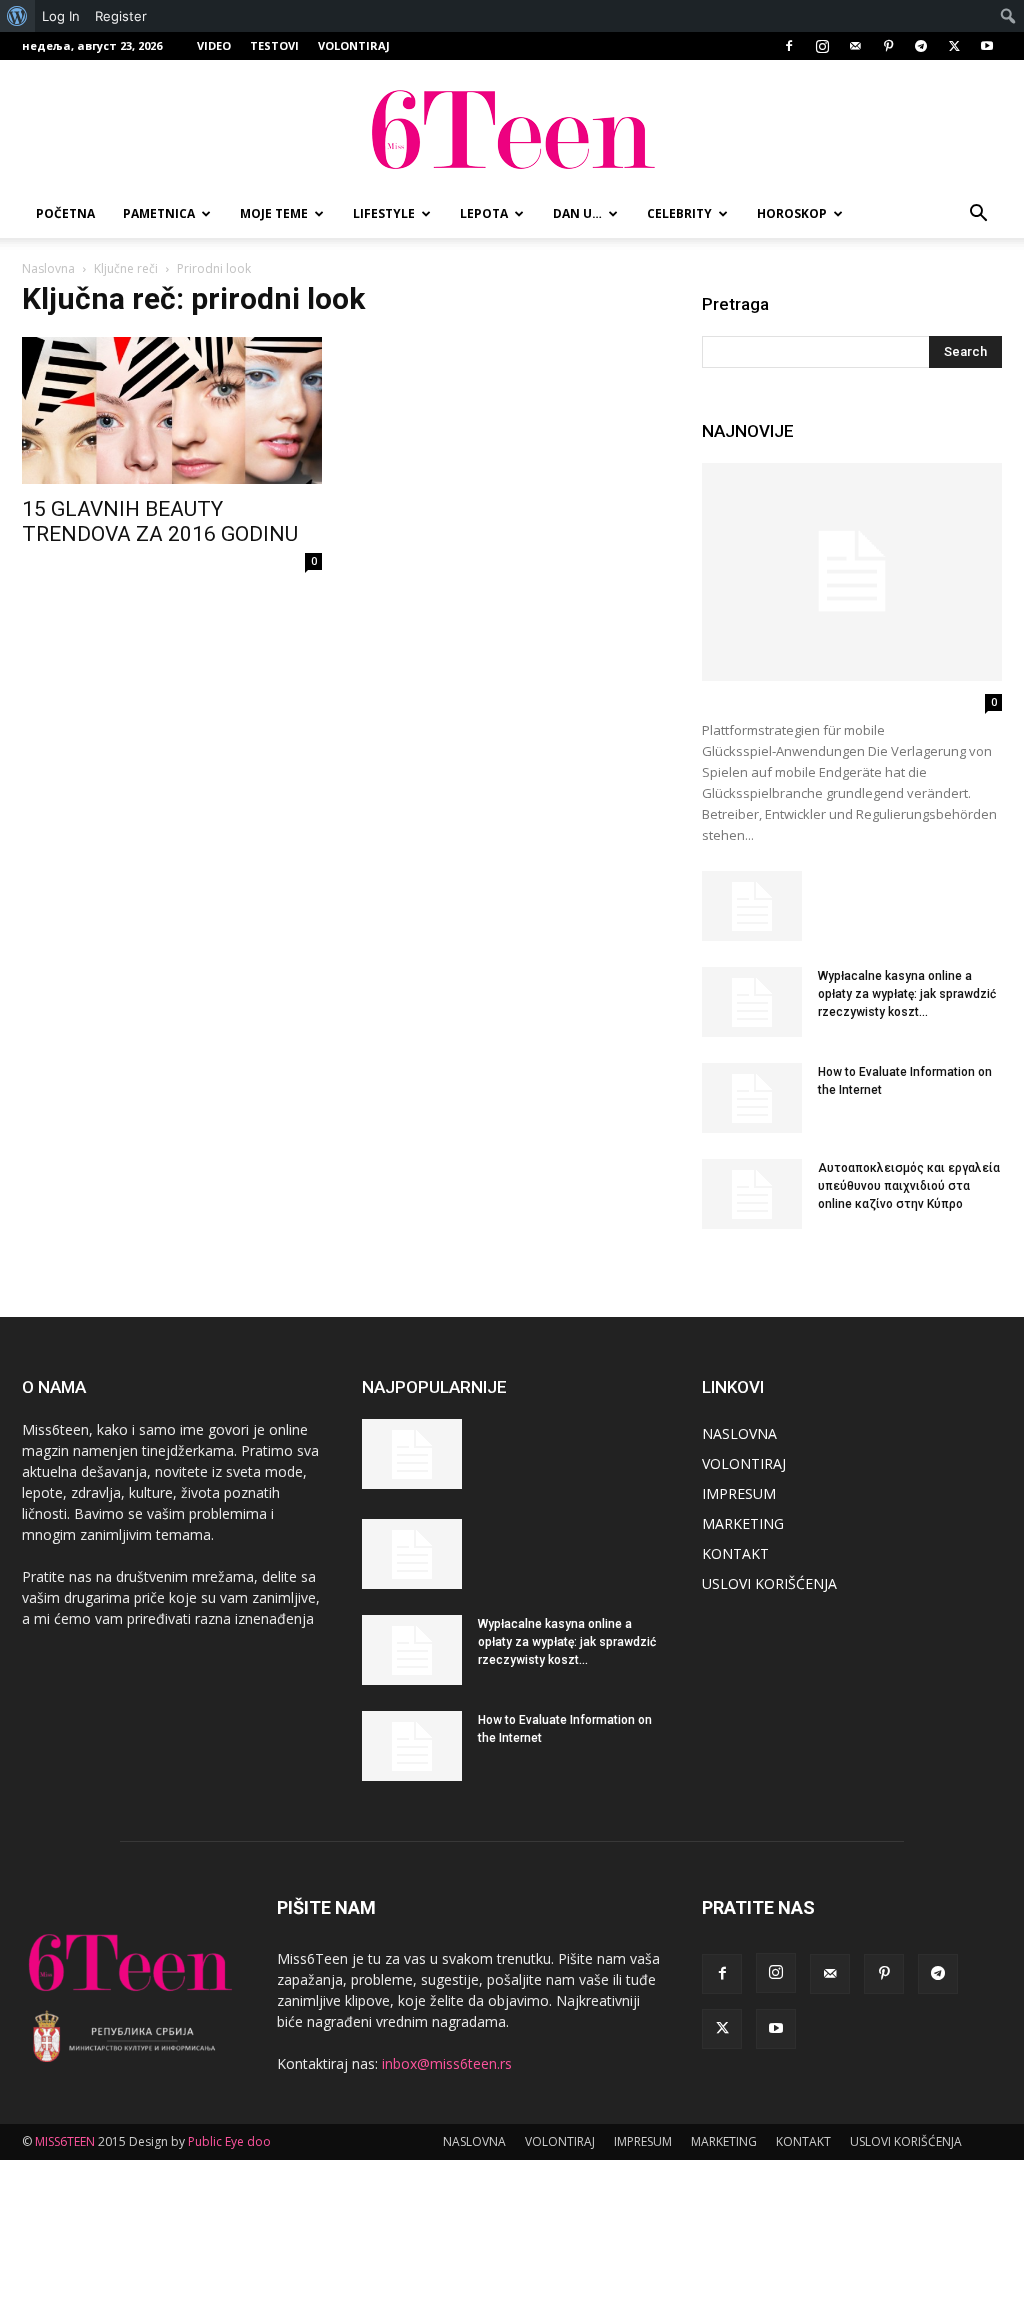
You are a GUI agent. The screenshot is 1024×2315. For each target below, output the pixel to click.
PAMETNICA (159, 213)
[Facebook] (789, 46)
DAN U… (577, 213)
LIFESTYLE (384, 213)
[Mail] (855, 46)
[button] (978, 215)
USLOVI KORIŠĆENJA (769, 1583)
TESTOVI (274, 45)
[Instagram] (822, 46)
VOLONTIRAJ (354, 45)
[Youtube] (987, 46)
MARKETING (743, 1523)
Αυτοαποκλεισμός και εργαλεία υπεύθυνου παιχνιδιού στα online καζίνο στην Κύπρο (909, 1186)
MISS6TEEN (65, 2141)
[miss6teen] (512, 126)
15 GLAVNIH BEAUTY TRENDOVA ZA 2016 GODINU (160, 521)
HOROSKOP (792, 213)
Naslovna (48, 268)
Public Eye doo (229, 2141)
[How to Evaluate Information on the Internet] (752, 1098)
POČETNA (65, 213)
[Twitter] (954, 46)
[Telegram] (921, 46)
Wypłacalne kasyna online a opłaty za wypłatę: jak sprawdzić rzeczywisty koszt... (907, 994)
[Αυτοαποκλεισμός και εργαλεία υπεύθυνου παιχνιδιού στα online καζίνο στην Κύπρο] (752, 1194)
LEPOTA (484, 213)
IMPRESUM (739, 1493)
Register (121, 16)
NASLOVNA (739, 1433)
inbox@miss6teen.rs (447, 2063)
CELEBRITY (679, 213)
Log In (61, 16)
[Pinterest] (888, 46)
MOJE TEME (274, 213)
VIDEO (214, 45)
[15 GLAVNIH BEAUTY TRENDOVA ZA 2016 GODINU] (172, 410)
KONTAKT (735, 1553)
